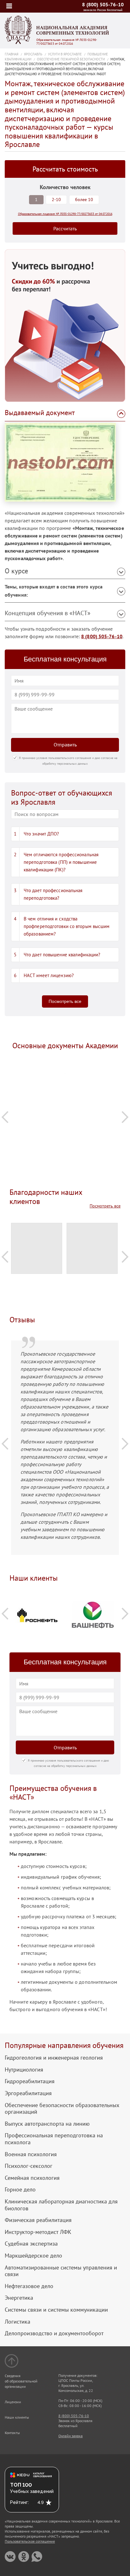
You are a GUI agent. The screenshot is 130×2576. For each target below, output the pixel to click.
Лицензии (13, 2402)
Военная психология (31, 2154)
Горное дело (20, 2190)
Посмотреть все (65, 1001)
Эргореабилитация (28, 2093)
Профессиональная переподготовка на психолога (54, 2139)
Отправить (65, 745)
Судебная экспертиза (31, 2244)
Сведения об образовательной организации (21, 2381)
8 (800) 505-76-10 (103, 4)
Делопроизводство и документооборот (54, 2333)
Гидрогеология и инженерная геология (54, 2058)
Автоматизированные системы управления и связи (61, 2271)
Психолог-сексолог (29, 2166)
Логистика (18, 2322)
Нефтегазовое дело (29, 2286)
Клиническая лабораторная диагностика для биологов (61, 2205)
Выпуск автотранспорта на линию (47, 2124)
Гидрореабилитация (30, 2081)
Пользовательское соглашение (30, 2541)
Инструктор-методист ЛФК (38, 2232)
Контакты (12, 2433)
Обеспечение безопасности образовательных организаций (62, 2109)
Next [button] (125, 1117)
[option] (65, 1074)
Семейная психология (32, 2178)
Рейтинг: (19, 2502)
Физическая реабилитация (38, 2220)
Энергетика (19, 2298)
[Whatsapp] (37, 2557)
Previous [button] (5, 1117)
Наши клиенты (17, 2417)
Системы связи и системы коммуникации (56, 2310)
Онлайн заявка (71, 2436)
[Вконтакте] (10, 2557)
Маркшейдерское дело (33, 2256)
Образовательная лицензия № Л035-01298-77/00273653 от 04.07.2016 (67, 42)
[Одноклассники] (24, 2557)
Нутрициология (24, 2070)
